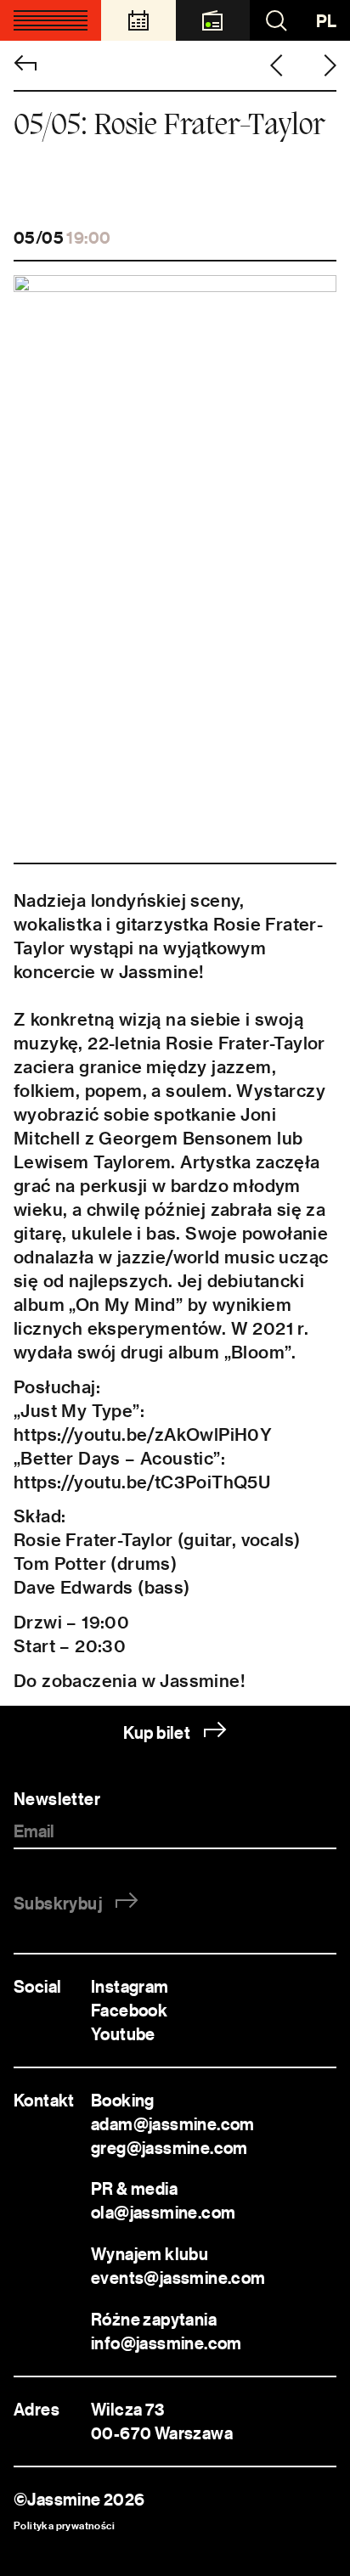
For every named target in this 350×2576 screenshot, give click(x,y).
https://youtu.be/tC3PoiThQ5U (142, 1482)
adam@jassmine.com (173, 2124)
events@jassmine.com (181, 2278)
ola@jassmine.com (163, 2212)
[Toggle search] (276, 20)
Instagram (130, 1986)
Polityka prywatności (64, 2525)
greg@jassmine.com (169, 2148)
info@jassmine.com (167, 2343)
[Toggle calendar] (138, 20)
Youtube (123, 2034)
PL (326, 21)
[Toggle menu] (51, 20)
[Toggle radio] (213, 20)
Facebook (129, 2010)
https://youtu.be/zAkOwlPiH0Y (143, 1434)
